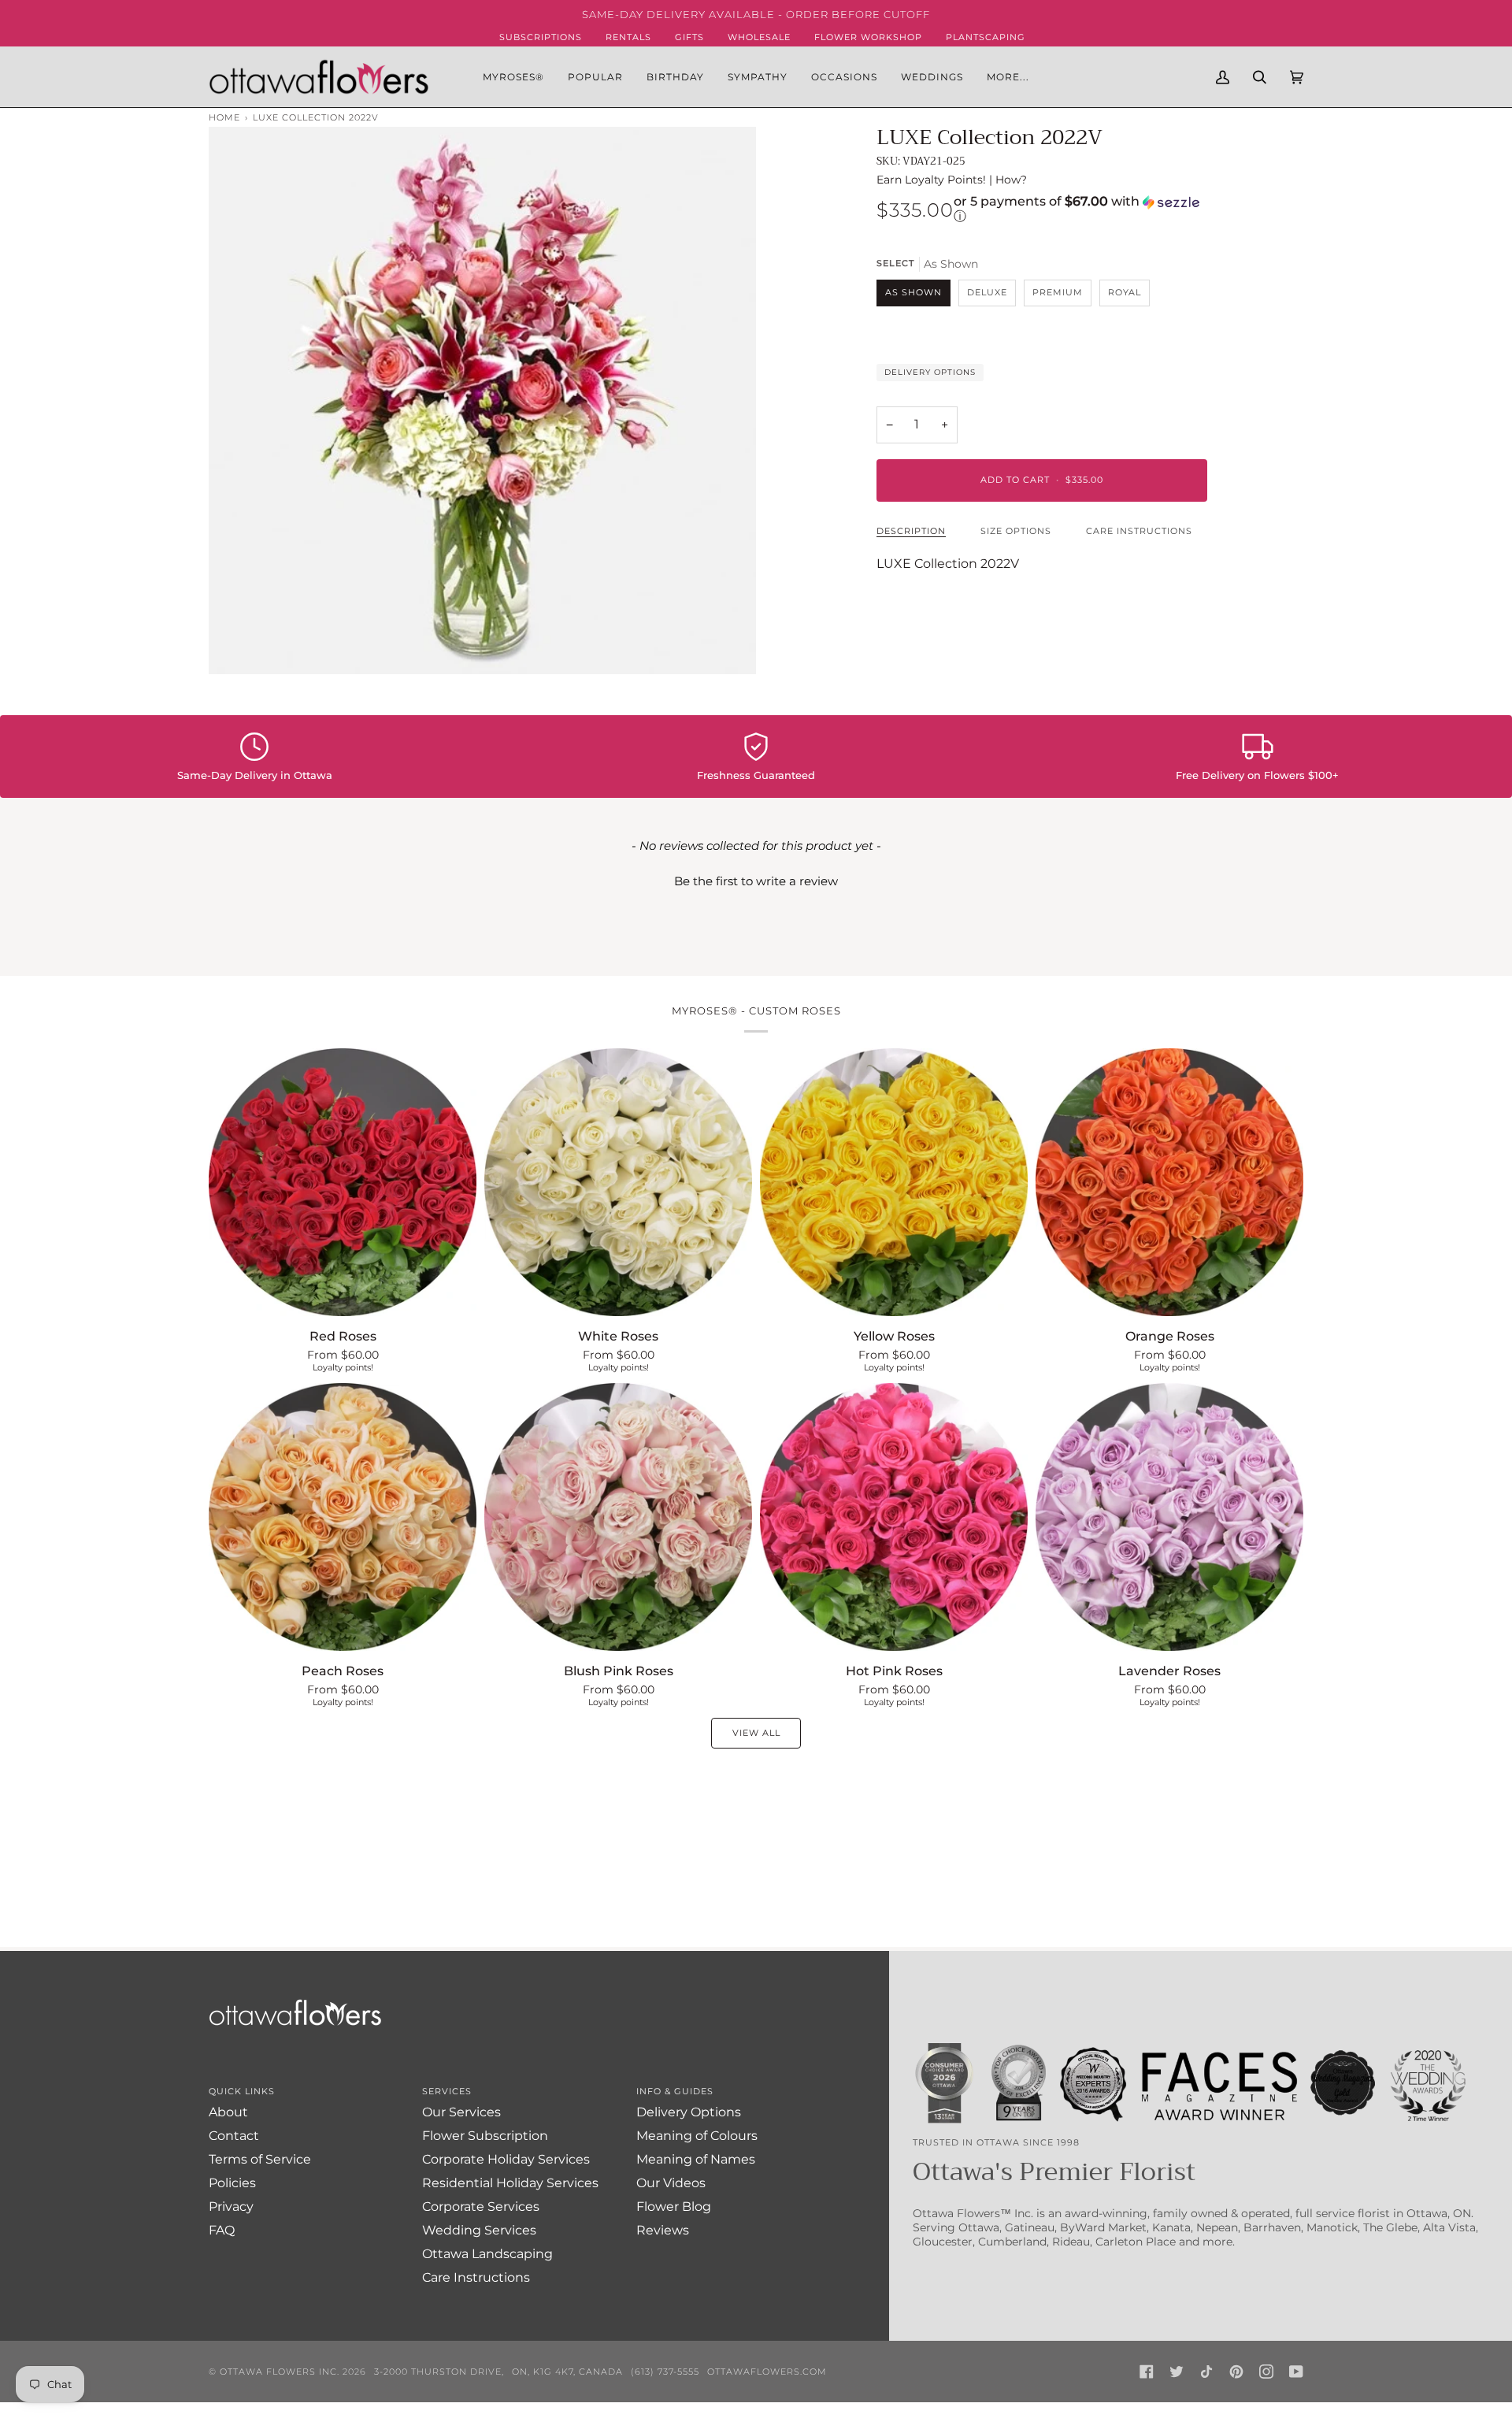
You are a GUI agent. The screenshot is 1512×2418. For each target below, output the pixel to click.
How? (1011, 180)
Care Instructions (1139, 531)
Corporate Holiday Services (506, 2159)
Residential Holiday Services (510, 2183)
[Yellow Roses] (894, 1182)
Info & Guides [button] (675, 2091)
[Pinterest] (1236, 2372)
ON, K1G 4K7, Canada (567, 2372)
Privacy (231, 2207)
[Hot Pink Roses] (894, 1517)
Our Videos (671, 2183)
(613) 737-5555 (665, 2372)
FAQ (222, 2230)
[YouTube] (1296, 2372)
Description (911, 531)
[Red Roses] (343, 1182)
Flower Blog (674, 2207)
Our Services (461, 2112)
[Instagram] (1266, 2372)
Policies (232, 2183)
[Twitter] (1177, 2372)
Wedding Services (479, 2230)
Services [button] (447, 2091)
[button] (595, 76)
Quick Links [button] (242, 2091)
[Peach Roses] (343, 1517)
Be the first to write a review (756, 881)
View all (756, 1733)
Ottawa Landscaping (487, 2254)
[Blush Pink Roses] (618, 1517)
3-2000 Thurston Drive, (439, 2372)
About (228, 2112)
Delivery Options (930, 372)
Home (224, 117)
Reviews (663, 2230)
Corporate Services (481, 2207)
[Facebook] (1147, 2372)
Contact (234, 2136)
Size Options (1016, 531)
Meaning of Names (696, 2159)
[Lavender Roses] (1169, 1517)
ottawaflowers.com (767, 2372)
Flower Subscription (485, 2136)
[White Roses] (618, 1182)
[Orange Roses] (1169, 1182)
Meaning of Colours (697, 2136)
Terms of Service (260, 2159)
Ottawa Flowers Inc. (280, 2372)
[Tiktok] (1206, 2372)
